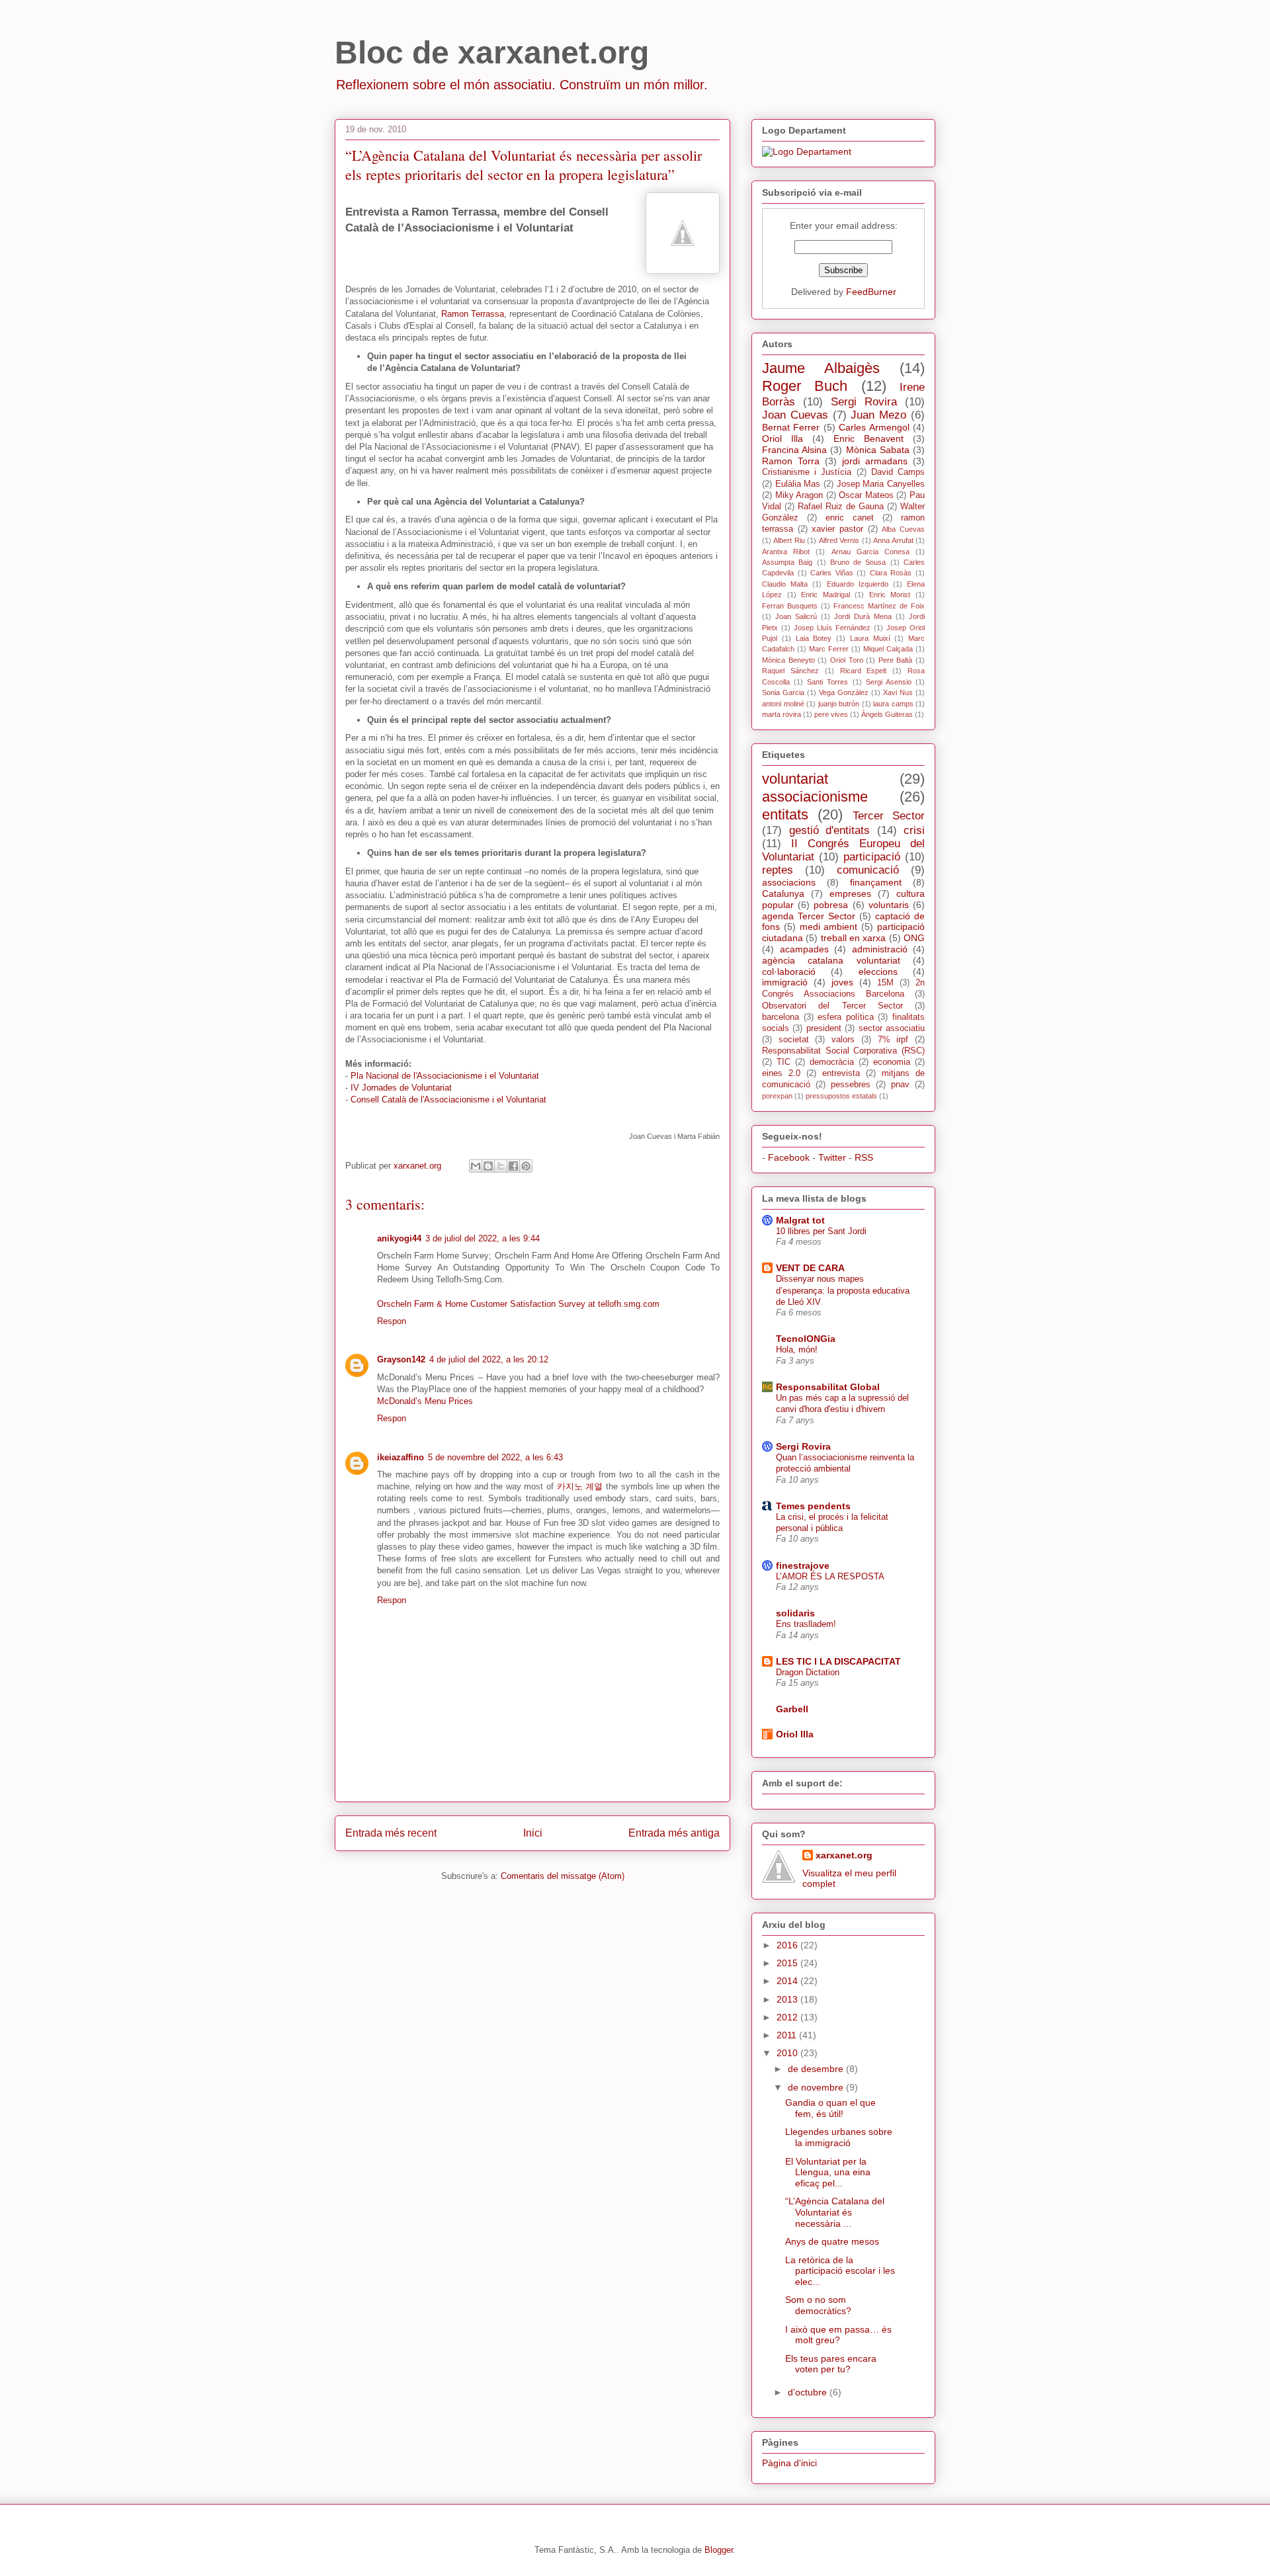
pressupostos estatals (841, 1096)
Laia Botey (814, 638)
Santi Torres (827, 682)
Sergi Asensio (889, 682)
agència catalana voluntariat (831, 960)
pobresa (831, 905)
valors (843, 1040)
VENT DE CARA (810, 1268)
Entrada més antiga (674, 1833)
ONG (914, 938)
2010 (788, 2053)
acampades (804, 949)
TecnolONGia (806, 1339)
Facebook (789, 1157)
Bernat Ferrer (791, 427)
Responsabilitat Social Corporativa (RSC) (843, 1051)
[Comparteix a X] (501, 1166)
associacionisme (815, 797)
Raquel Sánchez (790, 671)
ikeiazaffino (401, 1457)
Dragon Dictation (808, 1672)
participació (872, 857)
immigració (785, 982)
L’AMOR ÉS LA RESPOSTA (830, 1576)
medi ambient (829, 927)
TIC (783, 1062)
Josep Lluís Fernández (832, 628)
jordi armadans (875, 461)
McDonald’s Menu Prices (425, 1401)
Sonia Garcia (783, 692)
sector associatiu (892, 1028)
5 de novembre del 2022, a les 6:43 (495, 1457)
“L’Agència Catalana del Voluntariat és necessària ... (835, 2212)
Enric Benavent (868, 438)
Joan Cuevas (795, 415)
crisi (914, 830)
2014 (788, 1981)
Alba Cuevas (903, 529)
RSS (864, 1157)
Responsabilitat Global (828, 1387)
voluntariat (795, 779)
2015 (788, 1963)
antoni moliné (783, 704)
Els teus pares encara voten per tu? (831, 2364)
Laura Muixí (870, 638)
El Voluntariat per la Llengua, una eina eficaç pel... (828, 2173)
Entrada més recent (391, 1833)
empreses (850, 893)
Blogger (719, 2550)
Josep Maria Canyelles (881, 484)
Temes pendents (813, 1506)
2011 (788, 2035)
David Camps (898, 472)
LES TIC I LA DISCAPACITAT (838, 1661)
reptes (778, 870)
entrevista (841, 1073)
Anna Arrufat (893, 540)
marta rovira (782, 714)
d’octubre (809, 2392)
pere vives (831, 714)
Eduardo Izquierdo (858, 584)
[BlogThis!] (488, 1166)
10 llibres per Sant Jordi (821, 1231)
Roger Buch (805, 386)
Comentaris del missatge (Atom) (563, 1876)
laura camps (893, 704)
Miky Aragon (799, 495)
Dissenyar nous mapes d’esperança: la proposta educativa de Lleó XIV (843, 1290)
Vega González (844, 692)
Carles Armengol (874, 427)
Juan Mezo (878, 415)
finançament (876, 882)
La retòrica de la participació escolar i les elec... (840, 2271)
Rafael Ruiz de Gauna (841, 507)
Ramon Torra (791, 461)
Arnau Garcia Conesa (870, 552)
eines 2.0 (781, 1073)
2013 (788, 1999)
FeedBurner (871, 292)
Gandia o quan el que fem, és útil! (830, 2108)
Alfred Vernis (839, 540)
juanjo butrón (839, 704)
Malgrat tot (800, 1220)
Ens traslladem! (806, 1624)
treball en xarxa (854, 938)
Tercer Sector (889, 816)
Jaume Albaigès (821, 368)
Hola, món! (797, 1350)
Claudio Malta (785, 584)
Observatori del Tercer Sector (832, 1006)
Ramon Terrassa (473, 314)
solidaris (795, 1613)
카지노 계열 (580, 1486)
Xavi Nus (898, 692)
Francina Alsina (794, 450)
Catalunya (783, 893)
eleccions (878, 972)
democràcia (832, 1062)
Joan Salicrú (796, 616)
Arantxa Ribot (786, 552)
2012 (788, 2017)
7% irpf (893, 1040)
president (824, 1028)
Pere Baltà (896, 660)
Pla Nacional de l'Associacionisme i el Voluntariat (445, 1076)
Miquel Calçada (888, 649)
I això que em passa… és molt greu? (838, 2335)
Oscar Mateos (866, 495)
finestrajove (803, 1565)
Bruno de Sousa (858, 562)
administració (880, 949)
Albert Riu (789, 540)
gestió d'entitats (830, 830)
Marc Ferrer (829, 649)
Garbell (792, 1709)
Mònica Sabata (878, 450)
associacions (789, 882)
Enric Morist (890, 595)
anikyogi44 (399, 1238)
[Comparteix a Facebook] (513, 1166)
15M (885, 983)
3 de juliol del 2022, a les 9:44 (483, 1238)
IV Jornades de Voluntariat (401, 1088)
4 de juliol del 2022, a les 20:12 (489, 1359)
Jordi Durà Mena (863, 616)
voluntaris (889, 905)
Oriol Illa (783, 438)
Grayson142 (401, 1359)
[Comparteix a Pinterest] (526, 1166)
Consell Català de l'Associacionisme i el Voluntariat (448, 1100)
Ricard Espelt (864, 671)
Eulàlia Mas (798, 484)
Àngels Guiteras (887, 714)
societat (794, 1040)
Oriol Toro (847, 660)
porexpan (777, 1096)
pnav (900, 1085)
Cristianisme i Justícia (807, 472)
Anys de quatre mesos (832, 2241)
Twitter (832, 1157)
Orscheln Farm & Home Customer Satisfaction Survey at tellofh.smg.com (518, 1304)
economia (892, 1062)
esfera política (846, 1017)
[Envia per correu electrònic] (476, 1166)
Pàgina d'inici (789, 2463)
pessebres (851, 1085)
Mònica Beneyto (788, 660)
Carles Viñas (832, 573)
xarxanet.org (844, 1855)
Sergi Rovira (864, 402)
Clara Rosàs (891, 573)
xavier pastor (837, 529)
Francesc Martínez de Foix (879, 606)
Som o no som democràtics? (818, 2305)
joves (842, 982)
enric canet (850, 518)
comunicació (868, 870)
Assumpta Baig (787, 562)
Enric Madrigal (825, 595)
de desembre (817, 2069)
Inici (533, 1833)
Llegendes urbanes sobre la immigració (839, 2137)
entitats (785, 814)
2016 (788, 1945)
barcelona (781, 1017)
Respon (392, 1321)
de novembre (817, 2087)
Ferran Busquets (790, 606)
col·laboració (789, 972)
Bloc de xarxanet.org (492, 53)
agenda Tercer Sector (809, 916)
